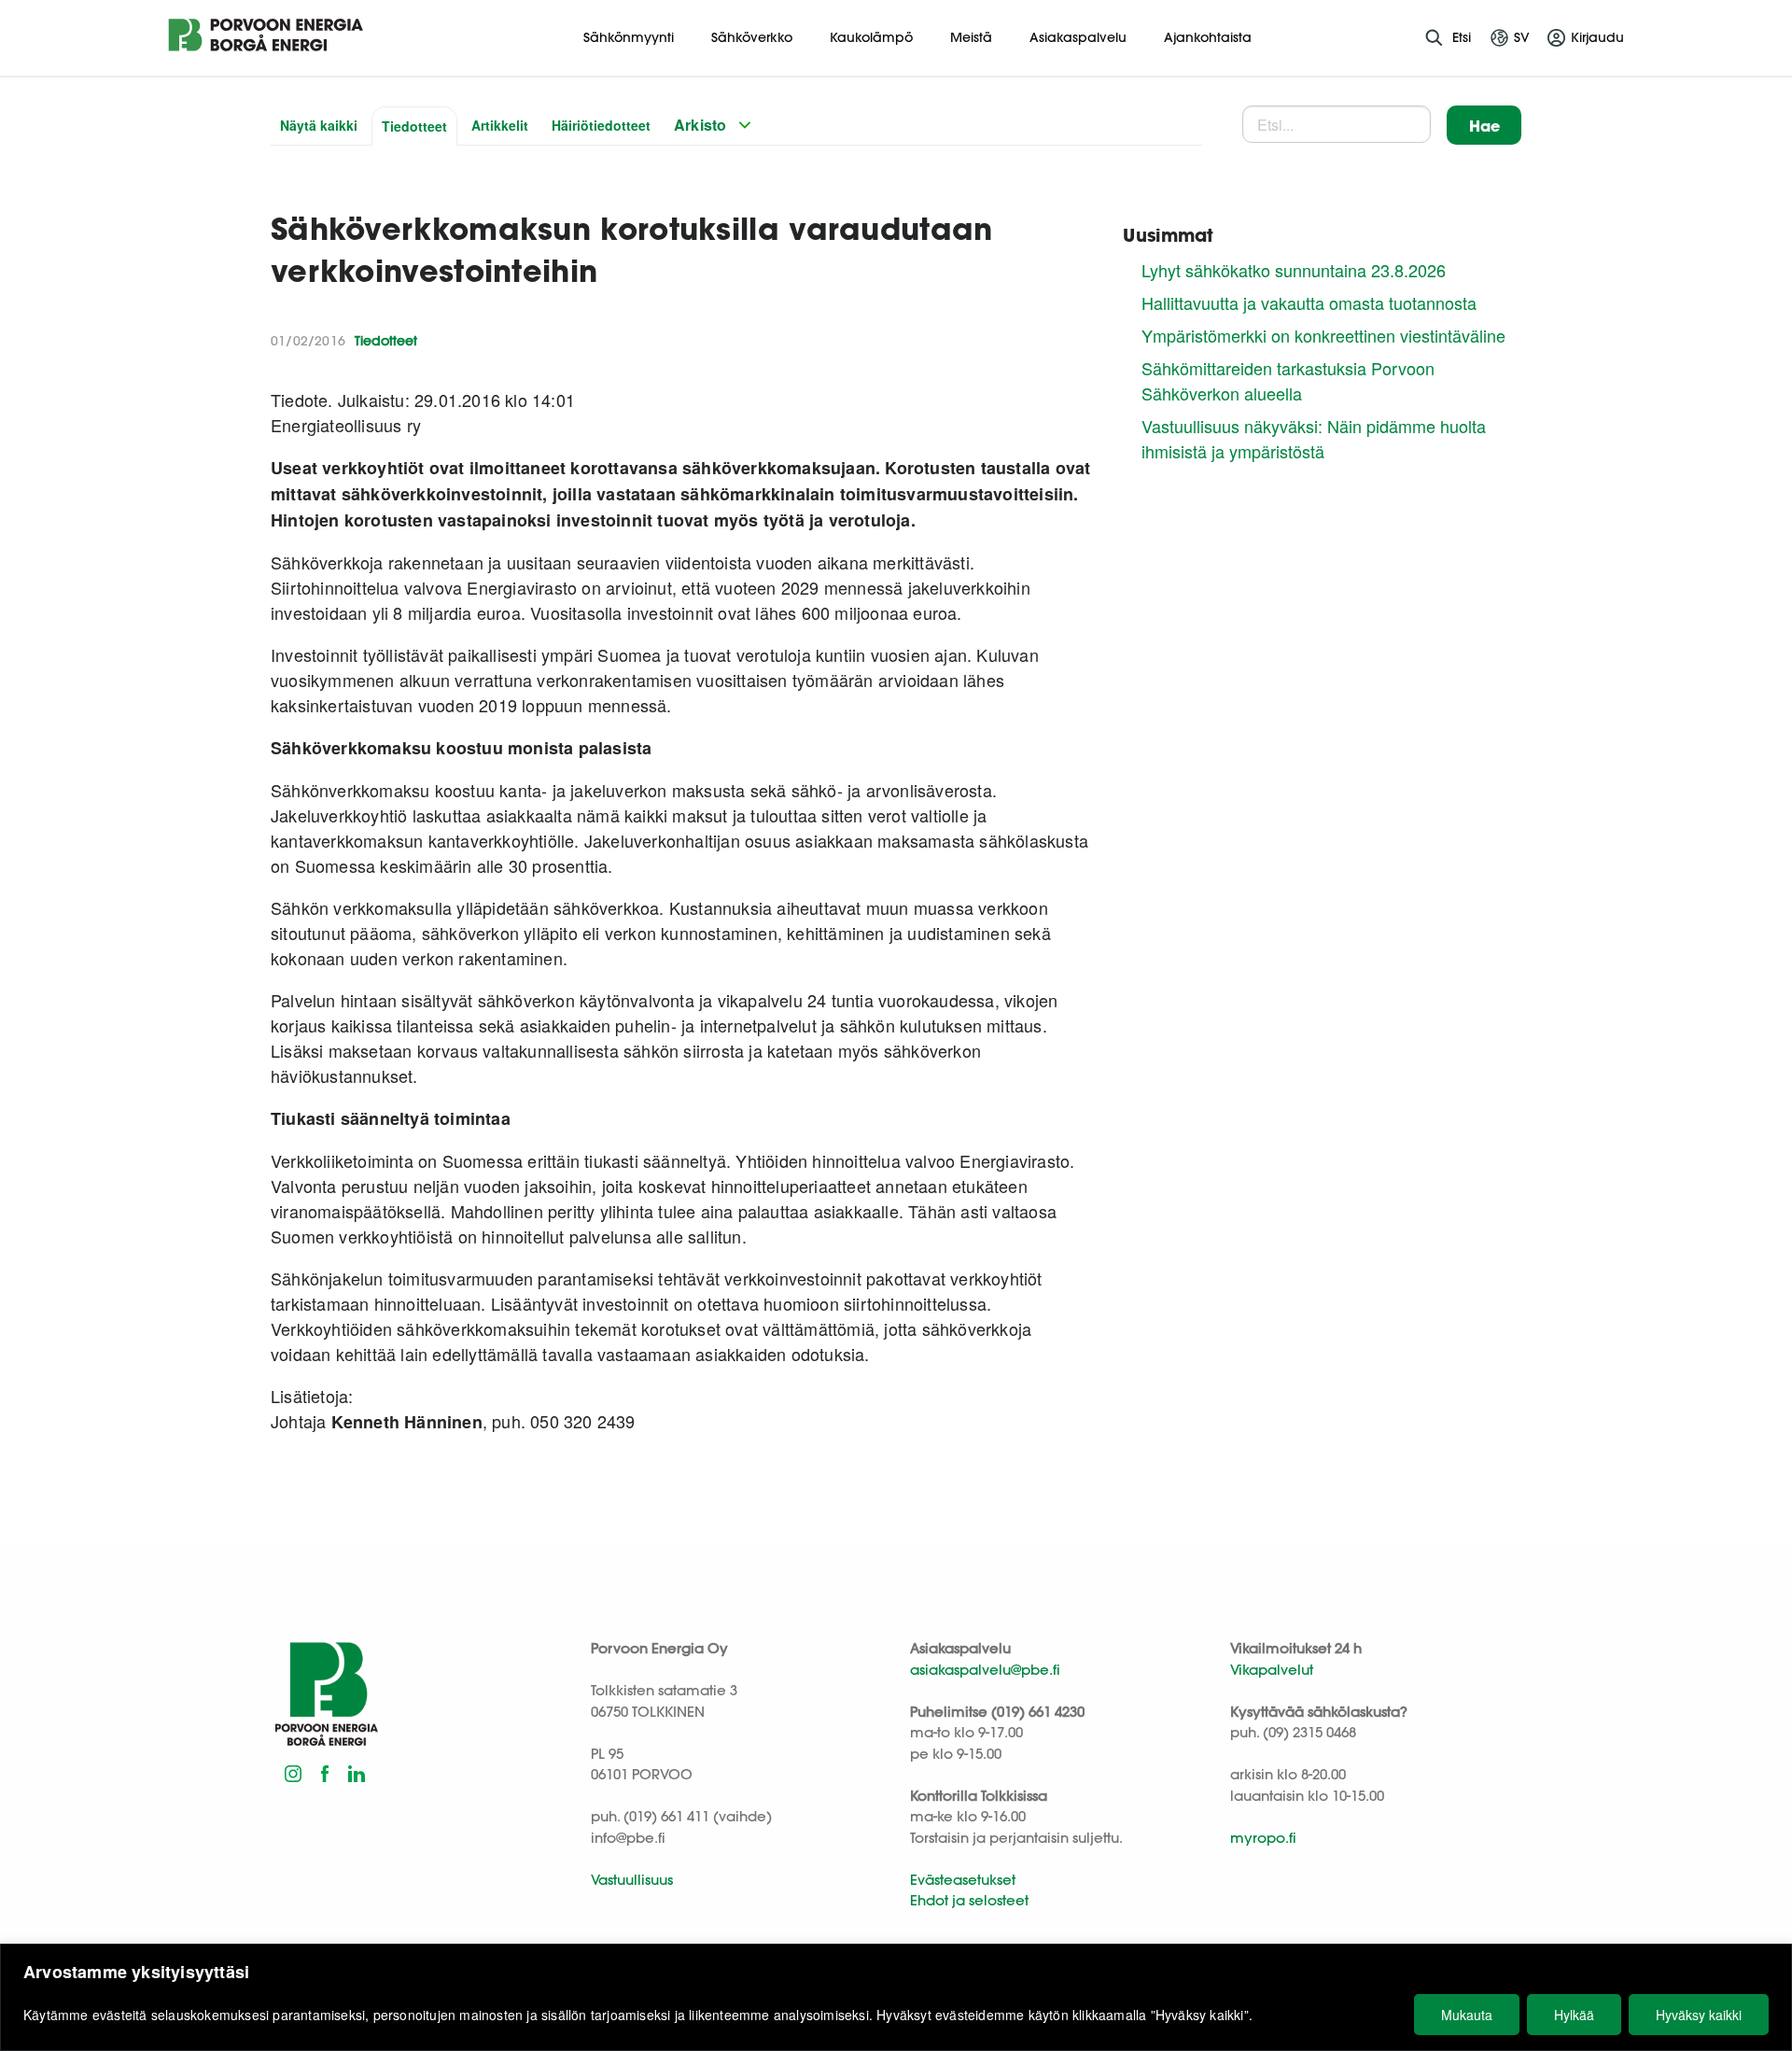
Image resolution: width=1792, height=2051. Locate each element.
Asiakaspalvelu (1078, 37)
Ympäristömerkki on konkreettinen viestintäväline (1323, 335)
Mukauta (1467, 2015)
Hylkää (1574, 2015)
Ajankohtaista (1208, 37)
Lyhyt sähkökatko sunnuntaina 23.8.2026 (1294, 270)
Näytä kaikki (319, 125)
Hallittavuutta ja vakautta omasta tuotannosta (1309, 302)
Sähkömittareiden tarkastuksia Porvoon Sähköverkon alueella (1288, 380)
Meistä (971, 37)
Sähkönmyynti (629, 37)
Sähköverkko (752, 37)
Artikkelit (500, 125)
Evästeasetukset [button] (963, 1880)
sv (1522, 37)
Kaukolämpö (871, 37)
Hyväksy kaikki (1699, 2015)
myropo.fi (1263, 1838)
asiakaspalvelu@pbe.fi (985, 1670)
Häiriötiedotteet (601, 125)
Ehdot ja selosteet (969, 1900)
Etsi (1462, 37)
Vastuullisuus (632, 1880)
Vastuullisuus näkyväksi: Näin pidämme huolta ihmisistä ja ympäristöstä (1314, 438)
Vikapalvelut (1272, 1670)
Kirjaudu (1597, 37)
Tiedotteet (414, 126)
